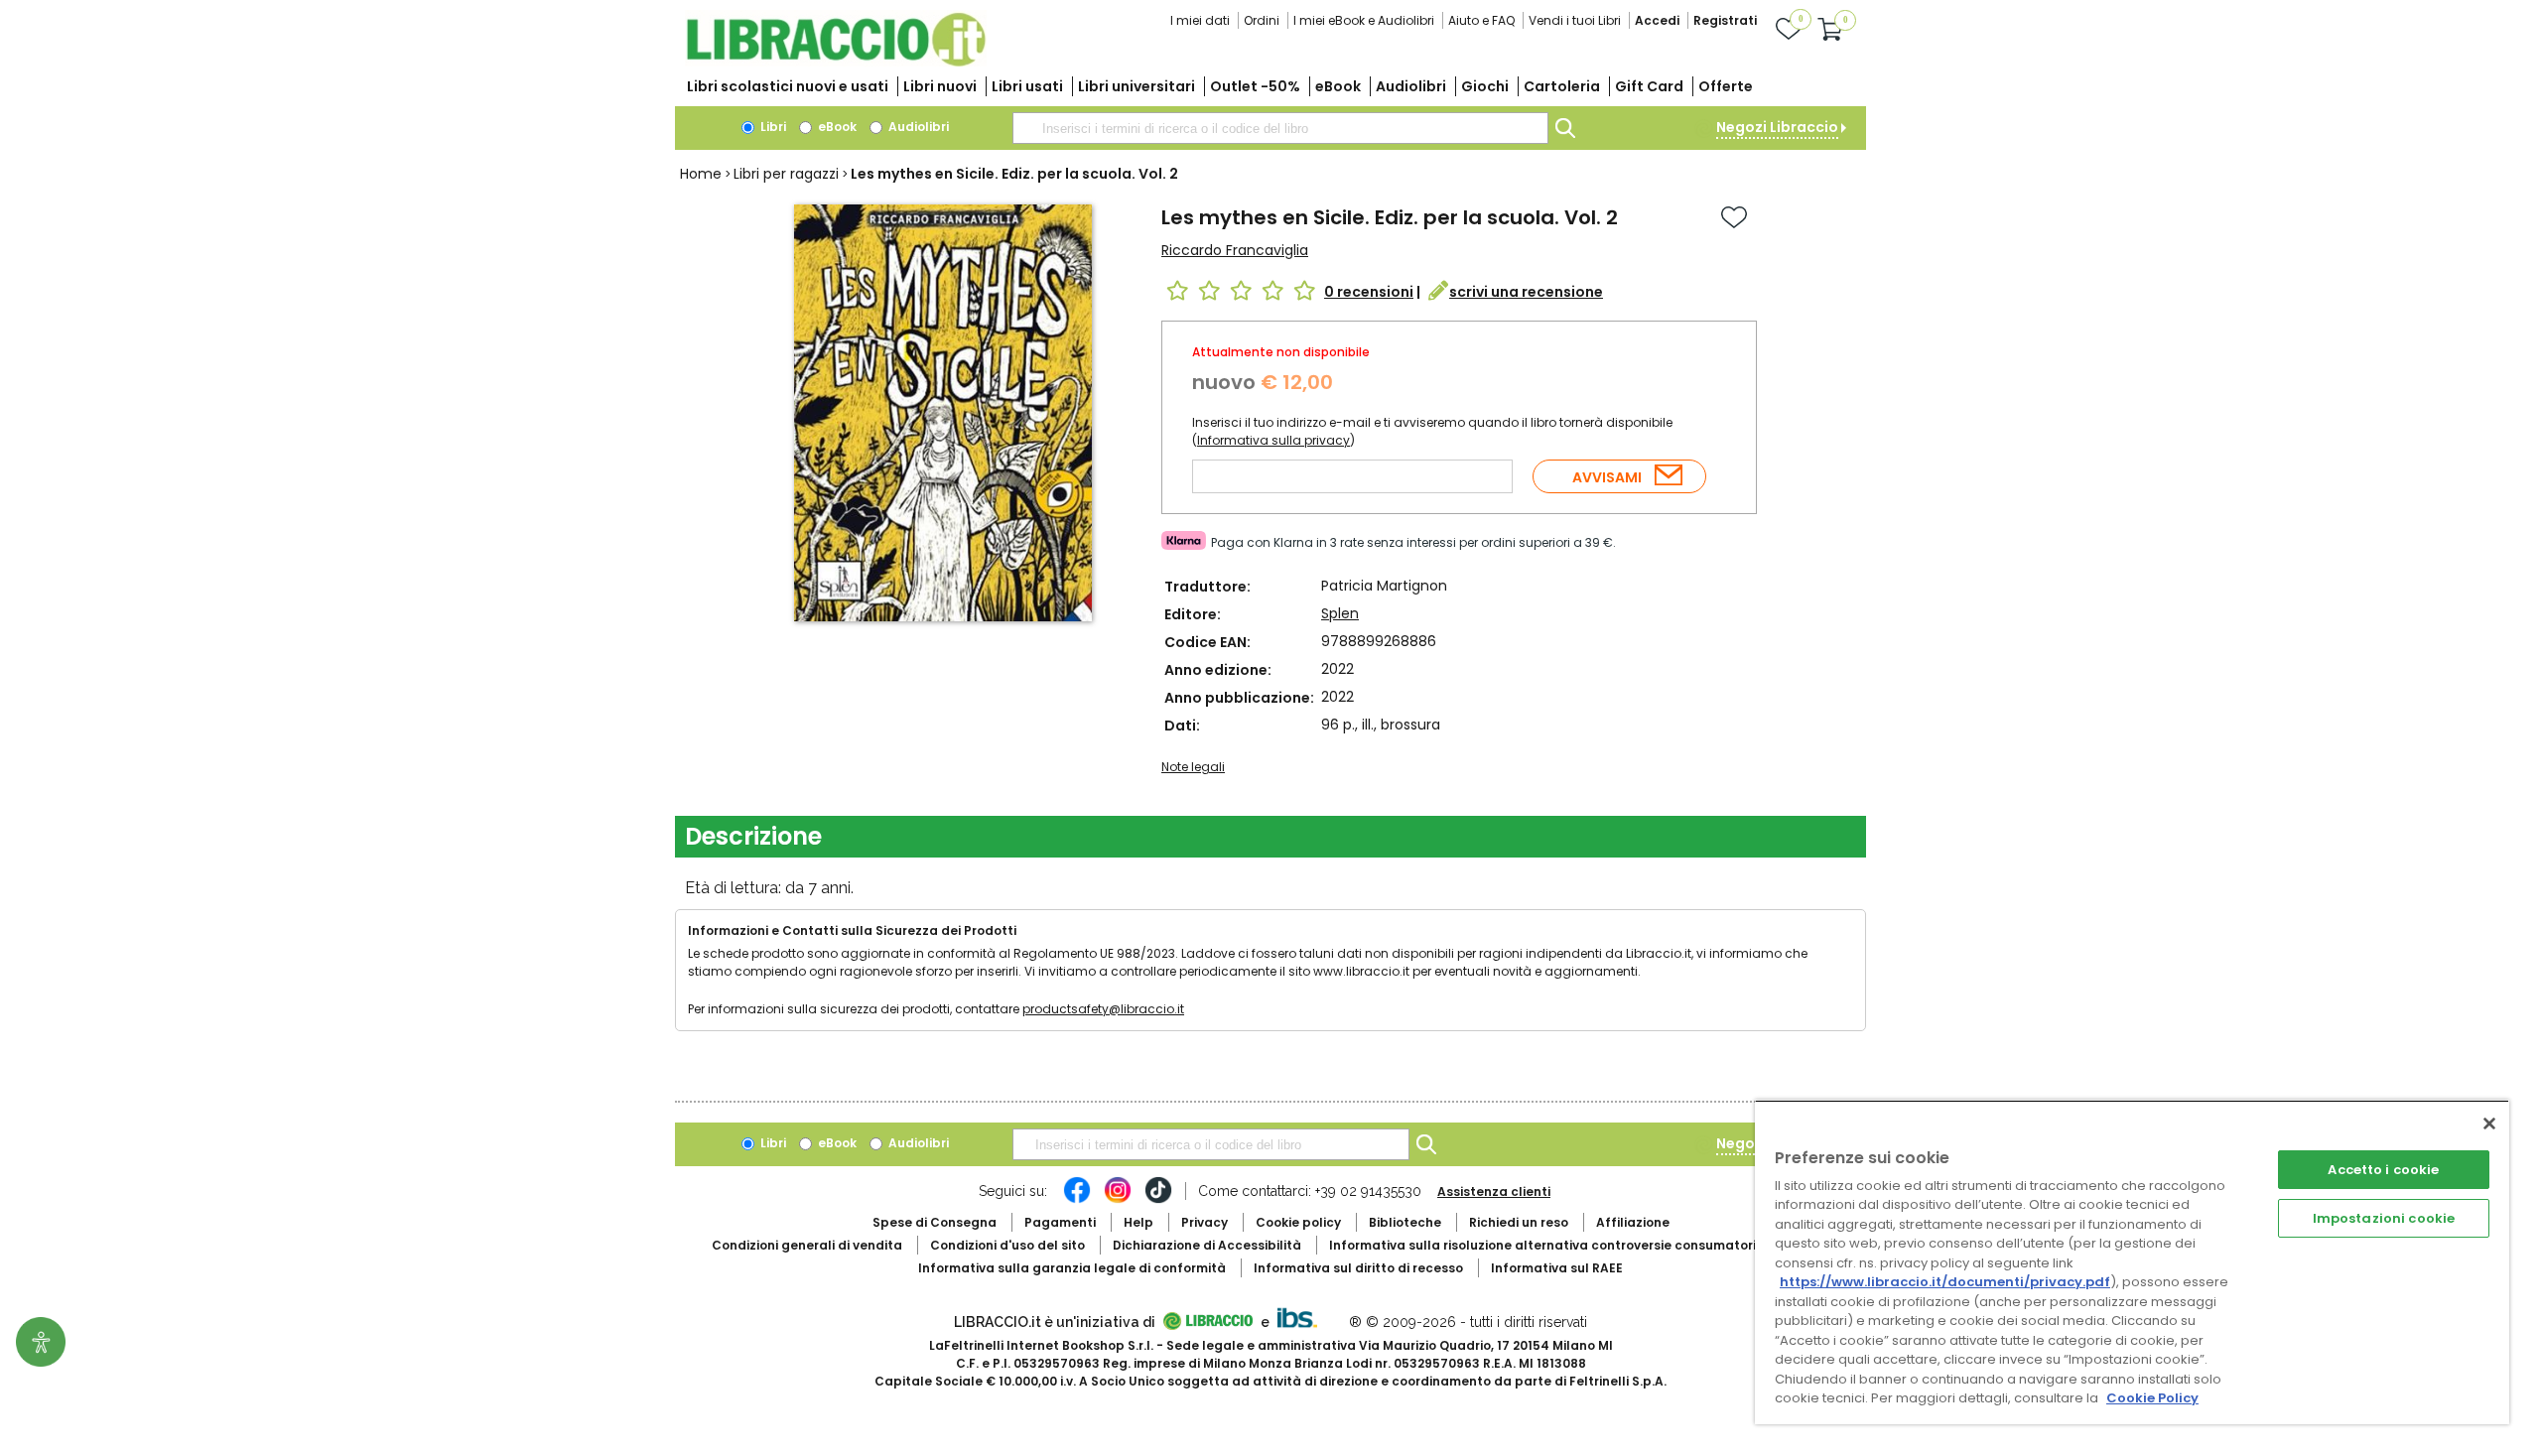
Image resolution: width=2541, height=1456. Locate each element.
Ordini (1262, 20)
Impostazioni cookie (2384, 1218)
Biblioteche (1405, 1222)
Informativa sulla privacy (1273, 440)
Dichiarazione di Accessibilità (1207, 1245)
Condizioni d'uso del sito (1007, 1245)
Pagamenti (1060, 1222)
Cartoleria (1562, 86)
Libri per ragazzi (786, 174)
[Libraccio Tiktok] (1158, 1200)
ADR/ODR (1579, 1245)
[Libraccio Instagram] (1118, 1200)
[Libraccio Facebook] (1077, 1200)
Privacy (1204, 1222)
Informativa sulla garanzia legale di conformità (1072, 1268)
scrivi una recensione (1526, 292)
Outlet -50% (1255, 86)
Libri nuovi (940, 86)
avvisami (1607, 477)
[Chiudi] (2489, 1124)
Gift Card (1649, 86)
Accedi (1657, 20)
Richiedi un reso (1519, 1222)
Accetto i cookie (2383, 1170)
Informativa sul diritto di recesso (1358, 1268)
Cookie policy (1298, 1222)
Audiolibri (1411, 86)
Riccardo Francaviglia (1235, 250)
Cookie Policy (2152, 1398)
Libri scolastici (788, 86)
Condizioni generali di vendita (807, 1245)
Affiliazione (1633, 1222)
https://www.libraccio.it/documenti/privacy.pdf (1945, 1282)
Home (701, 174)
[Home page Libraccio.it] (836, 62)
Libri (772, 127)
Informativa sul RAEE (1557, 1268)
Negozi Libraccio (1777, 127)
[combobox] (1280, 128)
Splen (1340, 613)
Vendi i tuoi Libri (1575, 20)
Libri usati (1027, 86)
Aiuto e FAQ (1481, 20)
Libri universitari (1137, 86)
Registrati (1725, 20)
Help (1138, 1222)
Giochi (1485, 86)
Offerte (1726, 86)
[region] (2132, 1262)
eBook (1338, 86)
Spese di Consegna (935, 1222)
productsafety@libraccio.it (1103, 1009)
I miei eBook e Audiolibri (1364, 20)
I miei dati (1200, 20)
